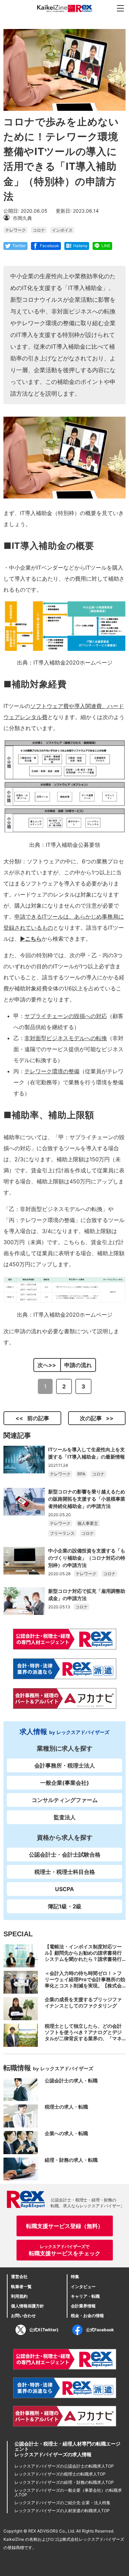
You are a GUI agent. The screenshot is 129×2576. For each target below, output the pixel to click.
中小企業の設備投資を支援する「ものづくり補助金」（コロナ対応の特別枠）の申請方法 (87, 1558)
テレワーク (15, 230)
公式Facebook (100, 2330)
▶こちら (31, 939)
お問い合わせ (23, 2316)
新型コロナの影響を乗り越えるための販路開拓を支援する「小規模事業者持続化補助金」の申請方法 (87, 1499)
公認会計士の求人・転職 (71, 2080)
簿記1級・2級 (65, 1906)
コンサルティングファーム (65, 1800)
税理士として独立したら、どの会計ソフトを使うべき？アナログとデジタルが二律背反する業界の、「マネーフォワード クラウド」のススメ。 (84, 2035)
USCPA (64, 1889)
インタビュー (83, 2287)
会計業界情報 (83, 2306)
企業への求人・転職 (66, 2133)
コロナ (39, 230)
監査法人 (65, 1817)
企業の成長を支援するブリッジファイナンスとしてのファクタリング (83, 2002)
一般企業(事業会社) (65, 1783)
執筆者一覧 (21, 2287)
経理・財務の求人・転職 (71, 2160)
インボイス (62, 230)
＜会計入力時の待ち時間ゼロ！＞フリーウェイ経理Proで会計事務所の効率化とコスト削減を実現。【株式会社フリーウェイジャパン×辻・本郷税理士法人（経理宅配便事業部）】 (85, 1986)
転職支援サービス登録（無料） (65, 2226)
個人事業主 (88, 1523)
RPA (81, 1474)
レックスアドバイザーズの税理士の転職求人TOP (60, 2474)
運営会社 (19, 2277)
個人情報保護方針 (28, 2306)
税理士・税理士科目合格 (65, 1872)
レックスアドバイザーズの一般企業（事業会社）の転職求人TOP (68, 2492)
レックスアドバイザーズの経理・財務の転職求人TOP (64, 2482)
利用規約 (19, 2296)
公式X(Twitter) (44, 2330)
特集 (75, 2277)
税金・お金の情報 (87, 2316)
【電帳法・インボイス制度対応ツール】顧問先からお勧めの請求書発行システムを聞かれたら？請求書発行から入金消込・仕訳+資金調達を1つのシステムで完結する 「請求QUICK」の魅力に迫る (84, 1962)
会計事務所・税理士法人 (65, 1765)
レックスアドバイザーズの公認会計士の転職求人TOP (64, 2466)
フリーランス (62, 1533)
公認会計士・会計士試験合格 (65, 1854)
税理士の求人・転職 (66, 2107)
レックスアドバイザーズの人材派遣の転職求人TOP (62, 2511)
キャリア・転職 (85, 2296)
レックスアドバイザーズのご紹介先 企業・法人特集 (62, 2503)
